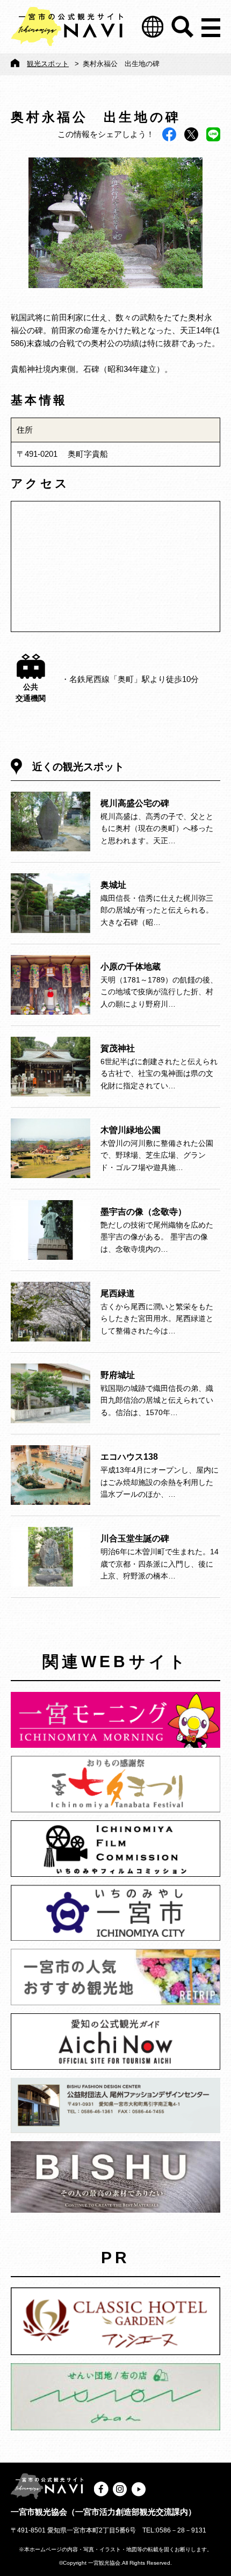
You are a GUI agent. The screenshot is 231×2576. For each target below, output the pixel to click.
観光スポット (48, 64)
